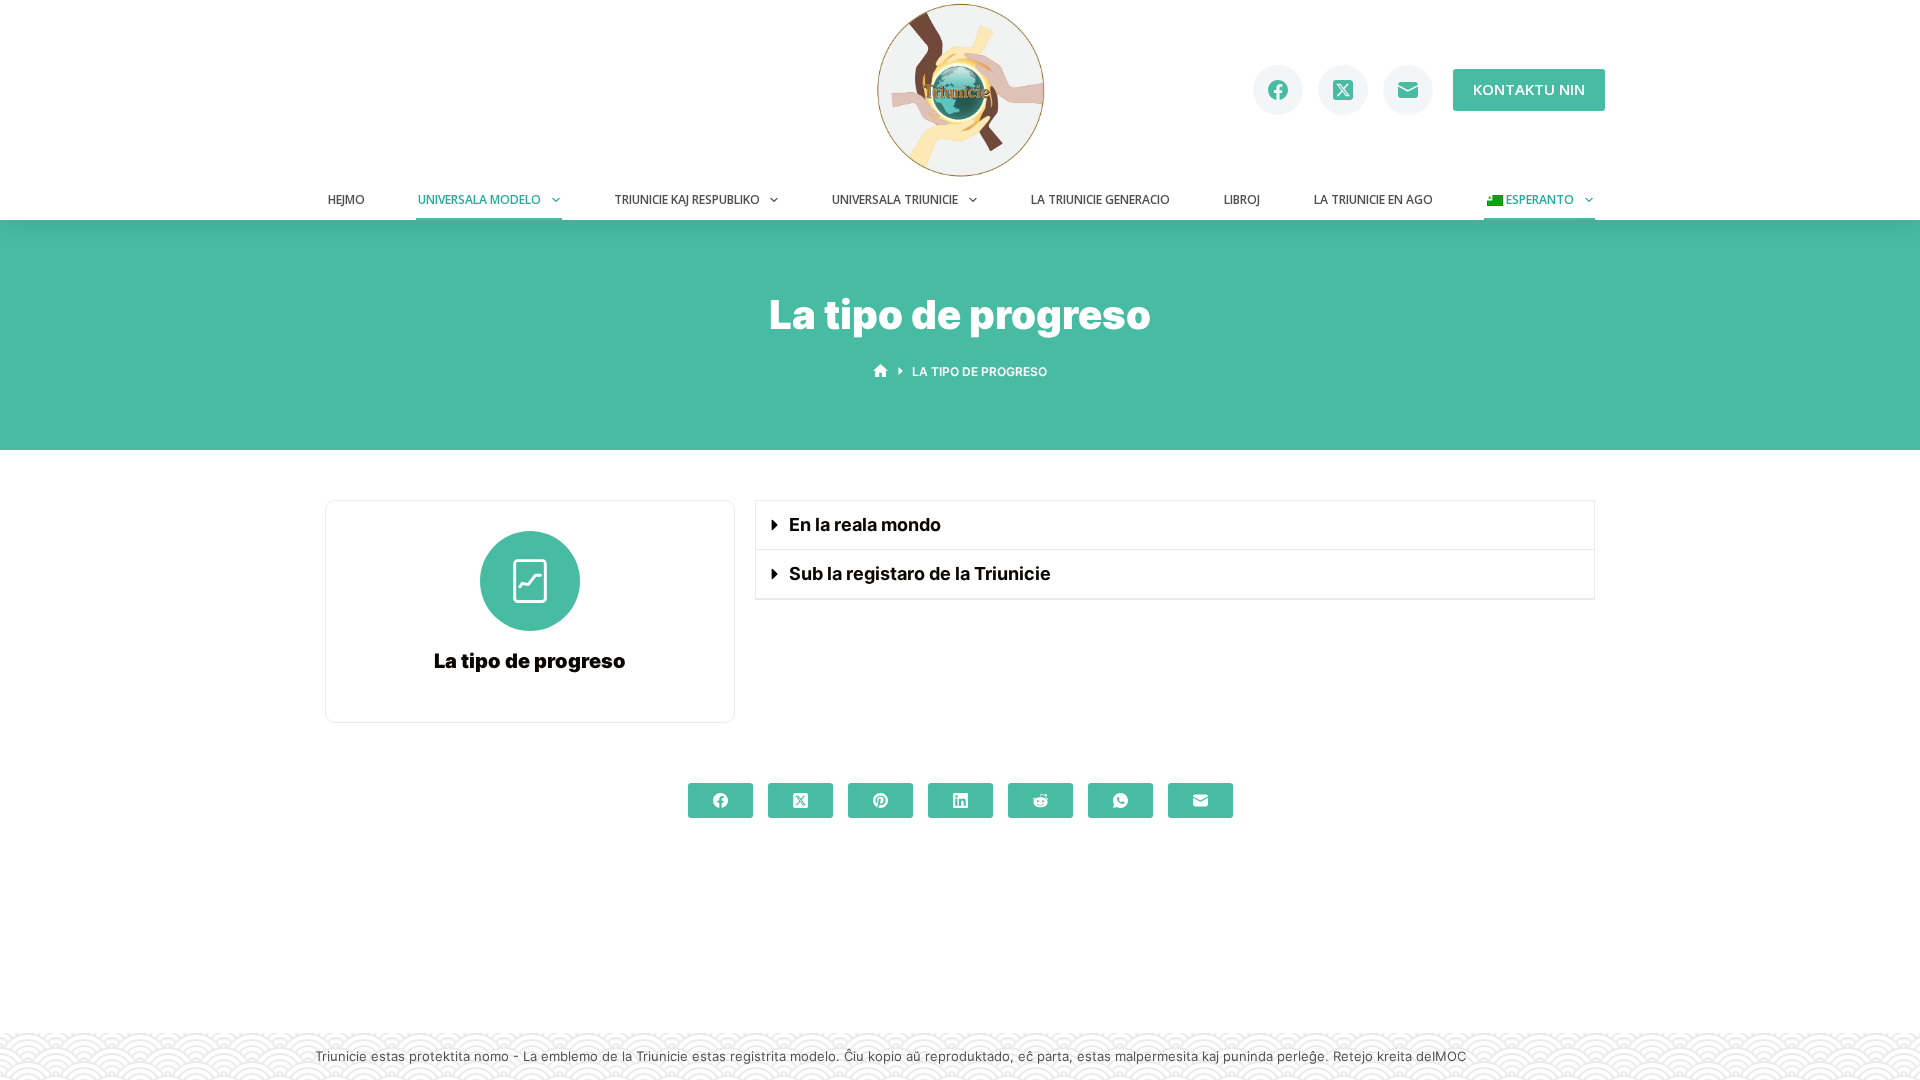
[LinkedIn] (960, 800)
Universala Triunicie (895, 199)
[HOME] (880, 371)
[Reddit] (1040, 800)
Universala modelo (479, 199)
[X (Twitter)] (1343, 90)
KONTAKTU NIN (1529, 89)
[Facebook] (1278, 90)
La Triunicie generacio (1100, 199)
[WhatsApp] (1120, 800)
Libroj (1242, 199)
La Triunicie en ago (1373, 199)
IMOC (1449, 1056)
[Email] (1408, 90)
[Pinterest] (880, 800)
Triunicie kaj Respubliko (687, 199)
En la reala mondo (865, 524)
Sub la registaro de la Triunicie (920, 573)
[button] (1175, 525)
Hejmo (346, 199)
